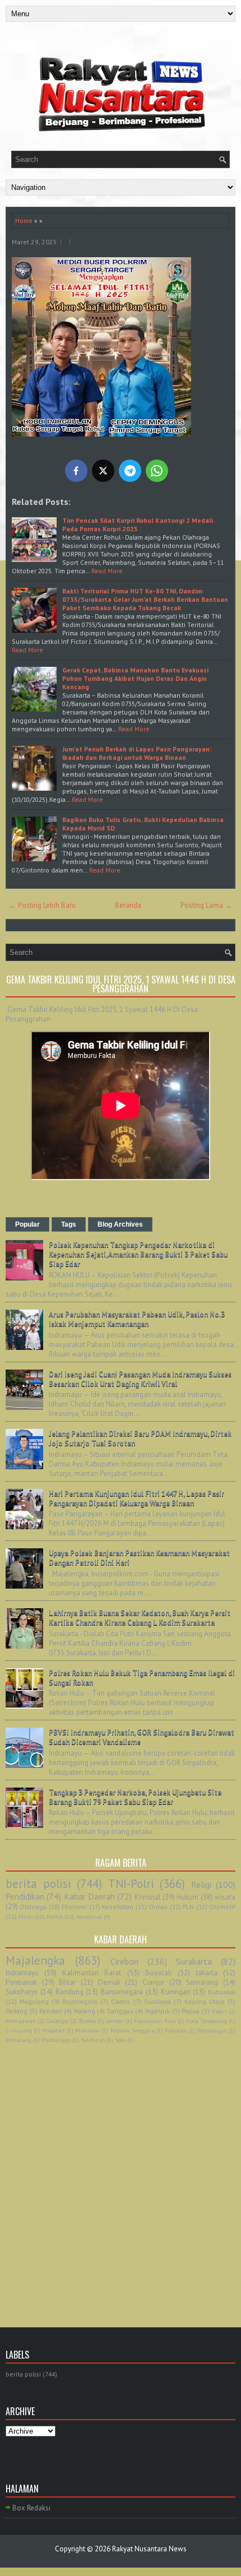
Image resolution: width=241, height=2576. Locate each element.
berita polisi (38, 1884)
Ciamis (121, 2001)
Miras (26, 1916)
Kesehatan (118, 1907)
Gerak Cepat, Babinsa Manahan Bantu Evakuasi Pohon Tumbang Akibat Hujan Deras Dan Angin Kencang (135, 678)
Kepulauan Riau (155, 2021)
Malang (85, 2011)
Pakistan (176, 2030)
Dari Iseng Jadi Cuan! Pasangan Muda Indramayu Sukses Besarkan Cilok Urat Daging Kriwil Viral (140, 1379)
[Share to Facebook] (76, 471)
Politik (55, 1916)
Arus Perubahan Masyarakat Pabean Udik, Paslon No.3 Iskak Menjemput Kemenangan (137, 1319)
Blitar (67, 1982)
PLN (188, 1907)
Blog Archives (120, 1224)
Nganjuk (157, 2011)
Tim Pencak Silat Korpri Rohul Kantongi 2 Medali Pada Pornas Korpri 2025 (138, 525)
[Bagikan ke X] (103, 471)
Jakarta (207, 1973)
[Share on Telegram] (130, 471)
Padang (17, 2011)
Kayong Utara (205, 2001)
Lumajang (19, 2030)
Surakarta (194, 1961)
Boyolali (159, 1973)
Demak (109, 1982)
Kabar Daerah (89, 1896)
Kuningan (176, 1992)
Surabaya (157, 2001)
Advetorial (89, 1916)
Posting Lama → (206, 905)
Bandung (69, 1992)
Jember (115, 2021)
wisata (225, 1897)
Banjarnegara (122, 1992)
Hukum (187, 1897)
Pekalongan (212, 2030)
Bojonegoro (80, 2001)
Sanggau (120, 2011)
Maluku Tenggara (133, 2030)
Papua (191, 2011)
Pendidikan (25, 1896)
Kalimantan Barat (92, 1973)
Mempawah (21, 2021)
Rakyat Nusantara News (149, 2549)
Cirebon (124, 1961)
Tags (69, 1224)
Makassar (87, 2030)
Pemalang (18, 2040)
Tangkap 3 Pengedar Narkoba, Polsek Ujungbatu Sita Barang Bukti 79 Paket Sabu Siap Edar (135, 1797)
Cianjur (153, 1982)
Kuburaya (222, 1992)
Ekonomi (74, 1907)
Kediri (219, 2011)
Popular (27, 1224)
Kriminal (148, 1897)
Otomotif (222, 1907)
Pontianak (21, 1982)
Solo (120, 2040)
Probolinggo (56, 2040)
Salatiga (57, 2021)
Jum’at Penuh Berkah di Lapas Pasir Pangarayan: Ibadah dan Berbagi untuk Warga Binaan (137, 753)
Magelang (34, 2001)
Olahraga (33, 1907)
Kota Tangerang (206, 2021)
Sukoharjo (22, 1992)
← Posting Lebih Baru (42, 905)
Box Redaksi (31, 2508)
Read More (107, 571)
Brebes (87, 2021)
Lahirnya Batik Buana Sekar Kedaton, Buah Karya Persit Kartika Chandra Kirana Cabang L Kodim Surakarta (140, 1618)
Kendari (50, 2011)
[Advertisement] (121, 2173)
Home (24, 221)
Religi (201, 1885)
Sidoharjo (93, 2040)
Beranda (128, 905)
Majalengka (35, 1960)
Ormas (158, 1907)
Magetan (54, 2030)
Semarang (202, 1982)
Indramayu (22, 1973)
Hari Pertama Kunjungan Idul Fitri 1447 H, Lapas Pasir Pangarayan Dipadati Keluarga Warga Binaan (136, 1498)
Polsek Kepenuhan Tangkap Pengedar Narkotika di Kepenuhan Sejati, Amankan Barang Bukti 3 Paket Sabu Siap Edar (138, 1254)
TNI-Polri (131, 1884)
